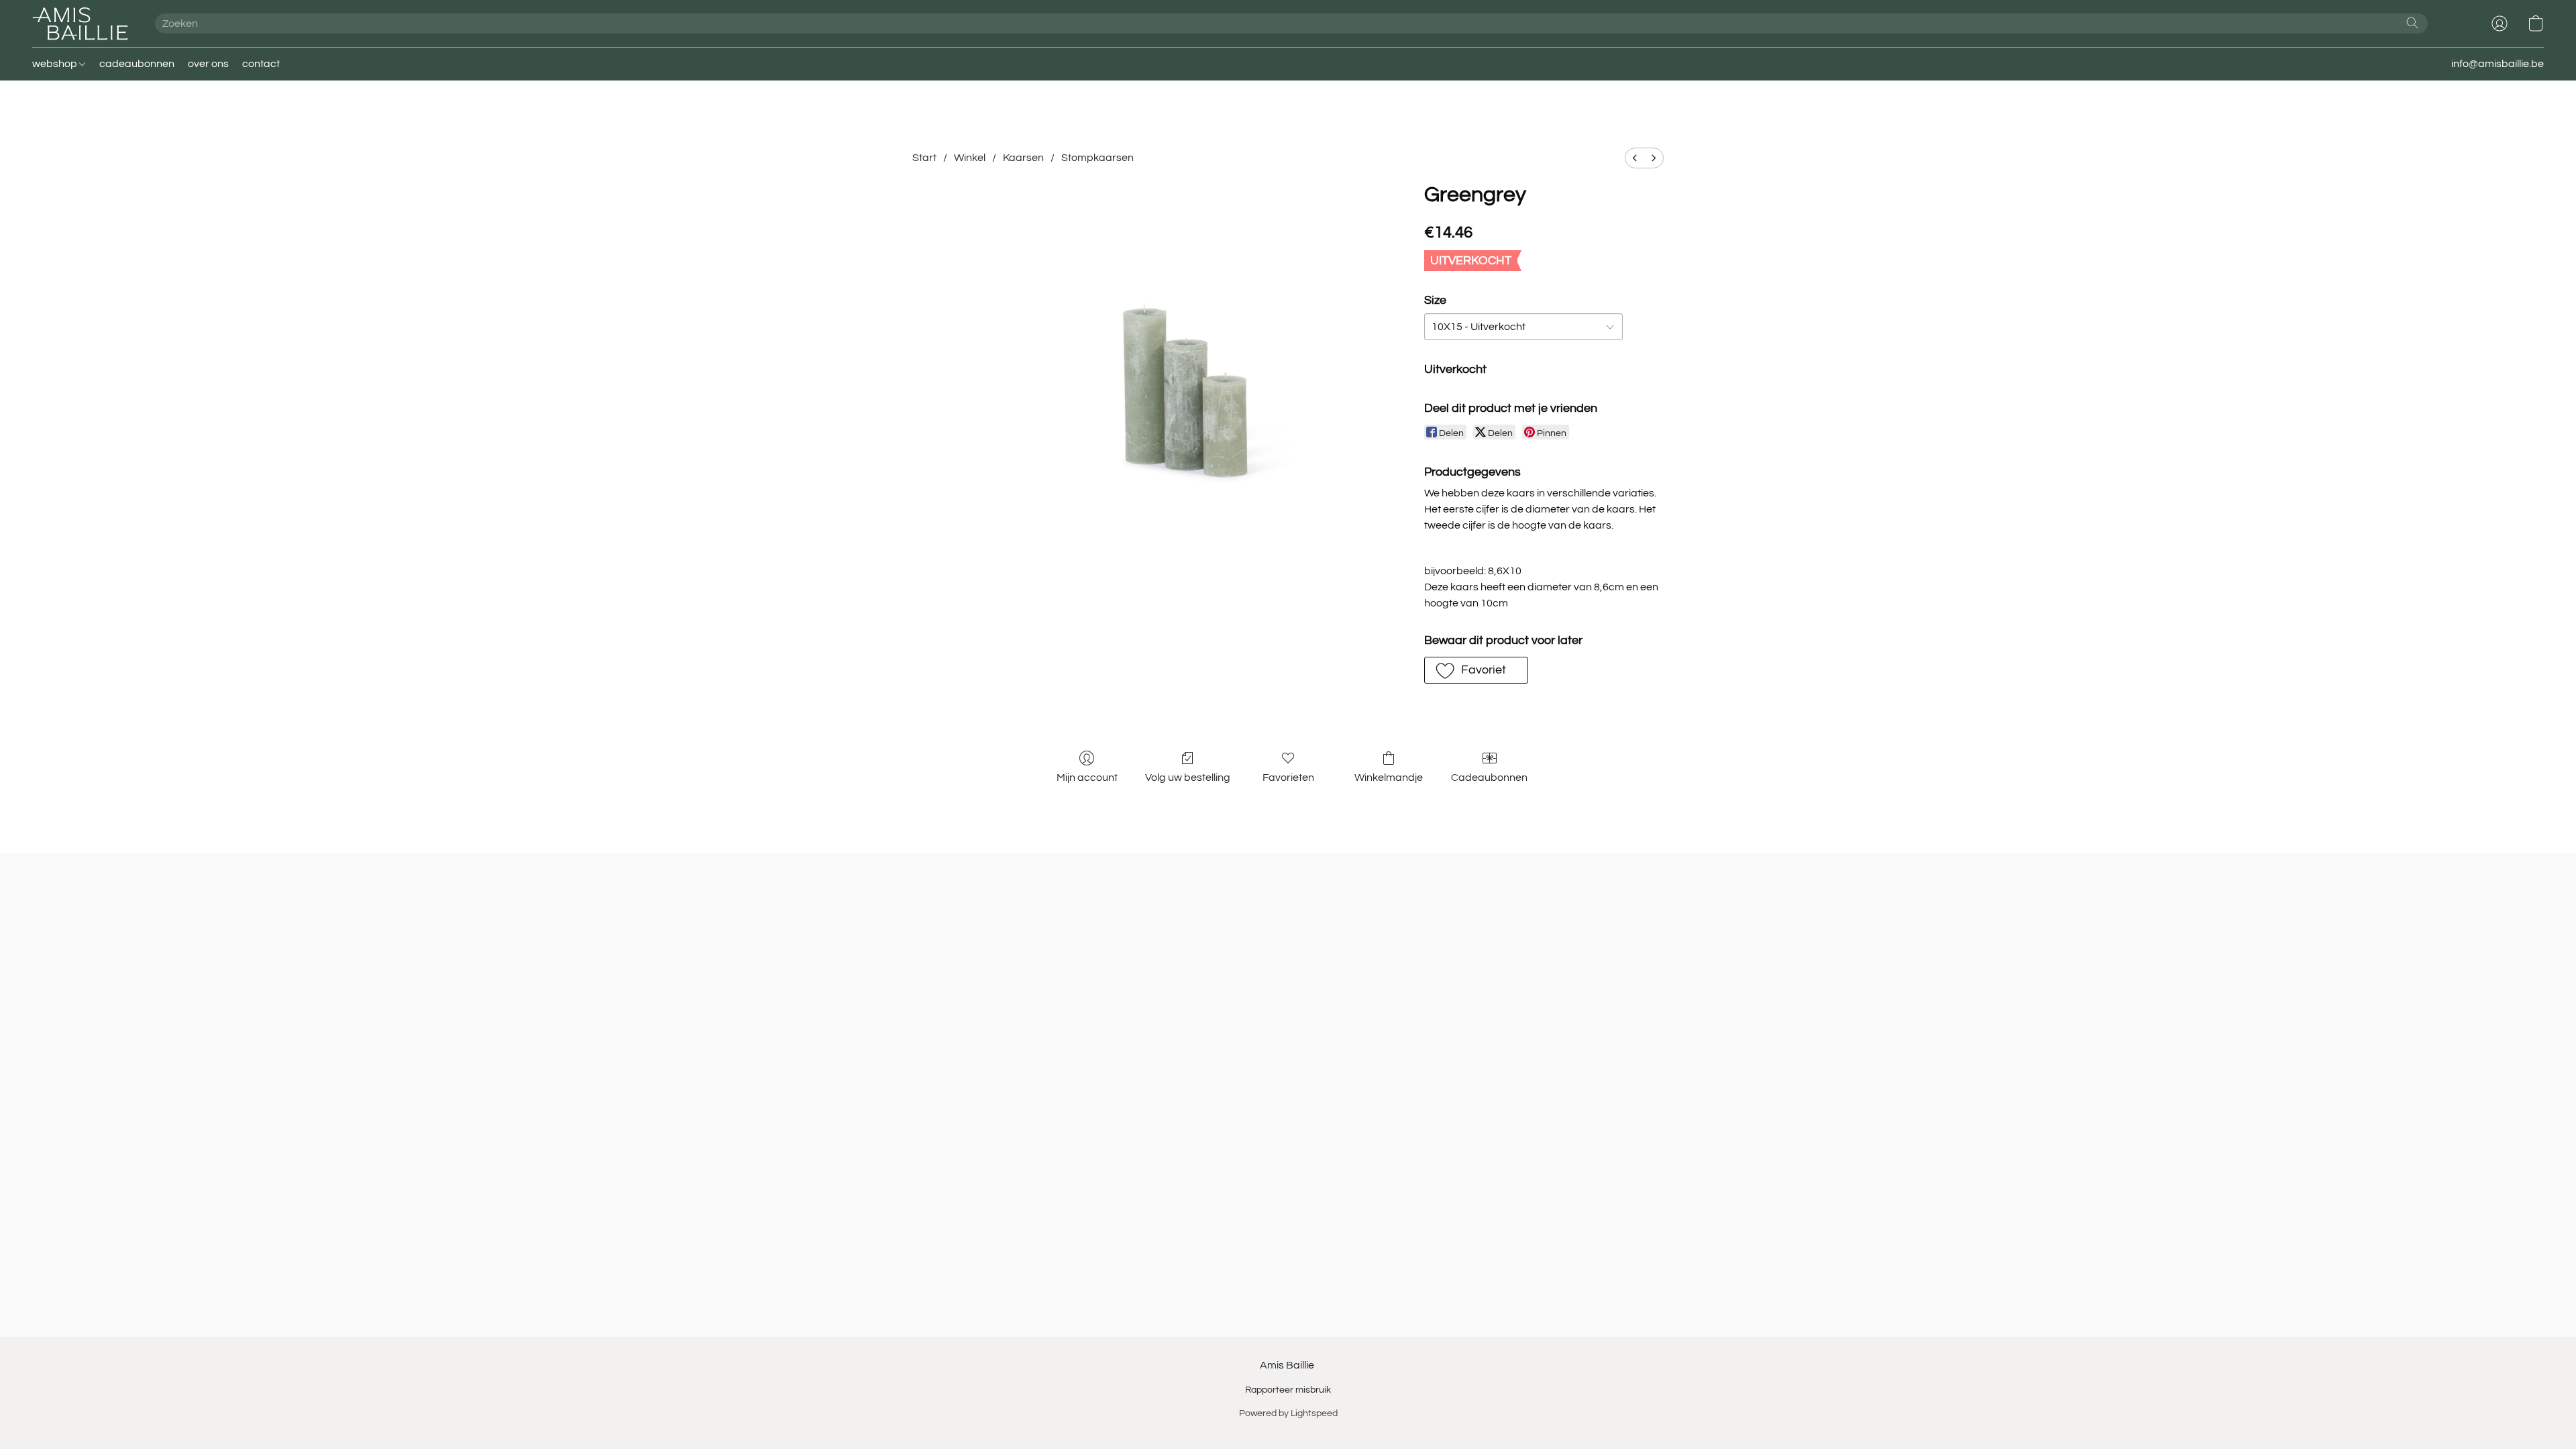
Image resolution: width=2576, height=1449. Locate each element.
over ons (208, 64)
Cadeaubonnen (1489, 777)
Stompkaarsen (1097, 158)
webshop (56, 64)
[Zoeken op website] (2412, 23)
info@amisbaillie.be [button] (2498, 64)
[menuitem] (1635, 158)
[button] (80, 23)
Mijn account (1087, 777)
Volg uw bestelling (1188, 777)
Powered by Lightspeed (1288, 1413)
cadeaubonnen (137, 64)
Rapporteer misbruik (1288, 1390)
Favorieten (1288, 777)
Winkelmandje (1389, 777)
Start (924, 158)
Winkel (970, 158)
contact (261, 64)
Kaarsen (1023, 158)
